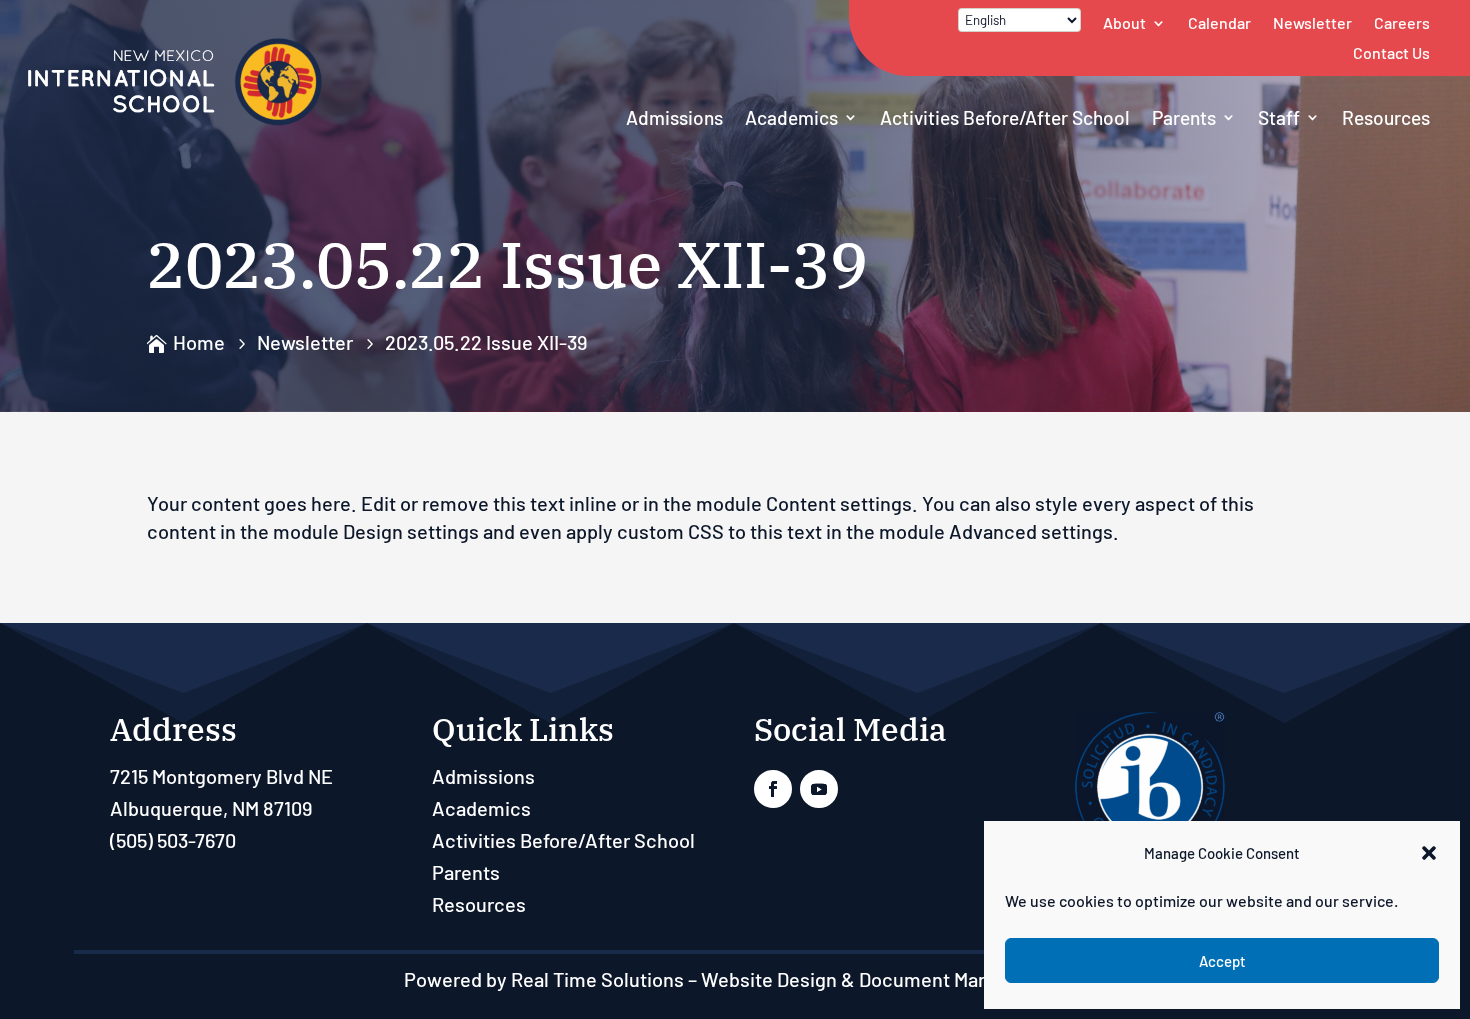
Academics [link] (791, 117)
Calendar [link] (1219, 22)
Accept (1222, 961)
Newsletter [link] (1312, 22)
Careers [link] (1402, 22)
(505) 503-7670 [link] (173, 840)
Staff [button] (1279, 117)
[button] (1429, 853)
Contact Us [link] (1391, 52)
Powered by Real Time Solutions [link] (544, 979)
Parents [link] (1184, 117)
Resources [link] (1386, 117)
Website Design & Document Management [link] (884, 979)
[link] (175, 121)
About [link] (1124, 22)
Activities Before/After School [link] (1005, 117)
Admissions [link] (674, 117)
